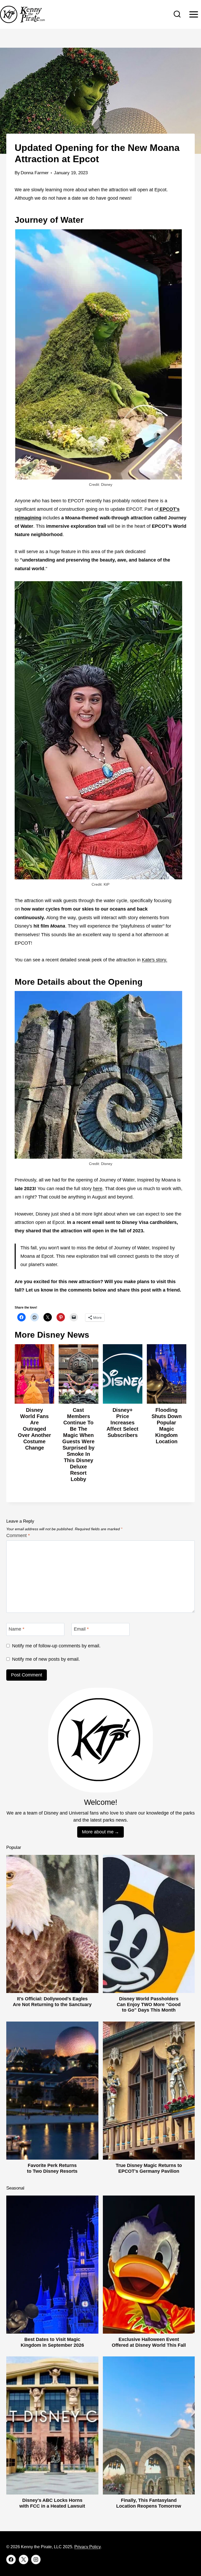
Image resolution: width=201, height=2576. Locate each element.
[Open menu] (194, 14)
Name (16, 1629)
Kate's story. (155, 960)
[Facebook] (11, 2559)
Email (81, 1629)
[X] (24, 2559)
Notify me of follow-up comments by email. (56, 1646)
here (98, 1189)
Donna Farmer (35, 173)
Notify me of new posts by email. (46, 1659)
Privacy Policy (87, 2547)
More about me (98, 1832)
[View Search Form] (177, 14)
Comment (18, 1535)
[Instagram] (36, 2559)
